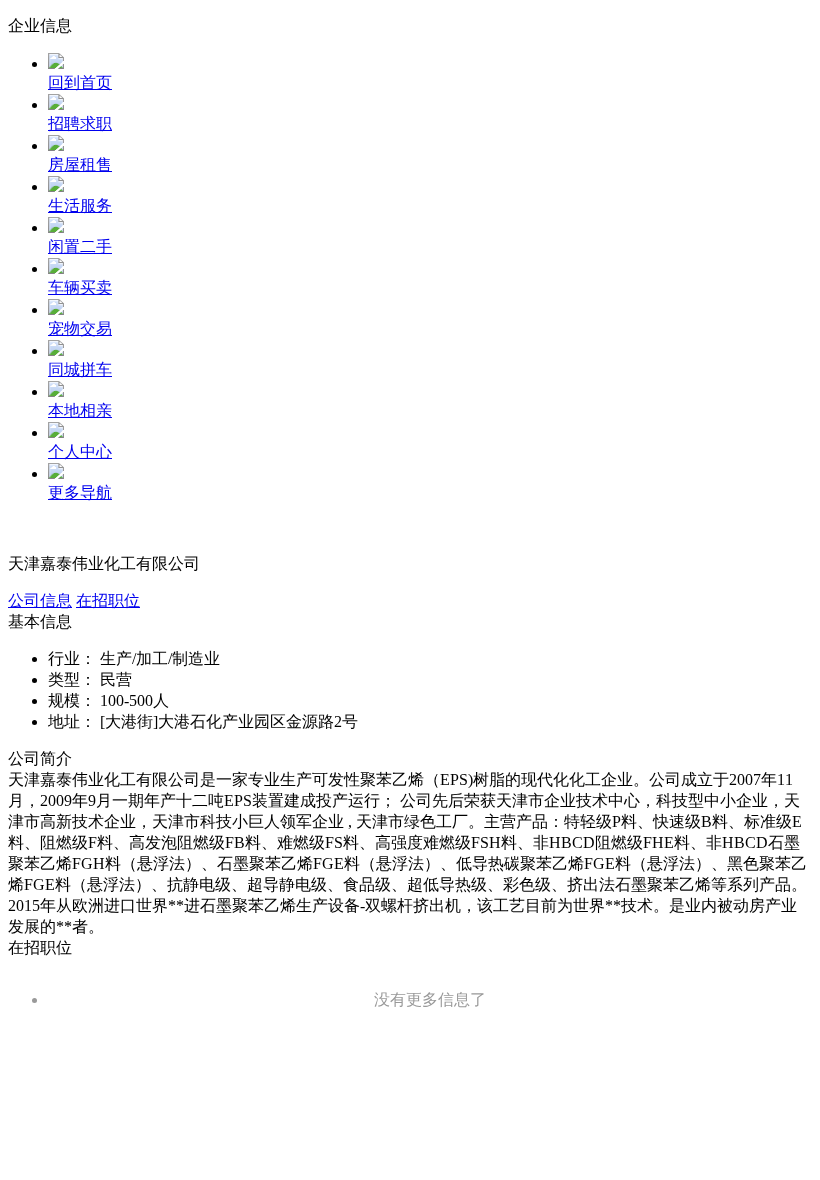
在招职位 (108, 600)
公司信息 (40, 600)
